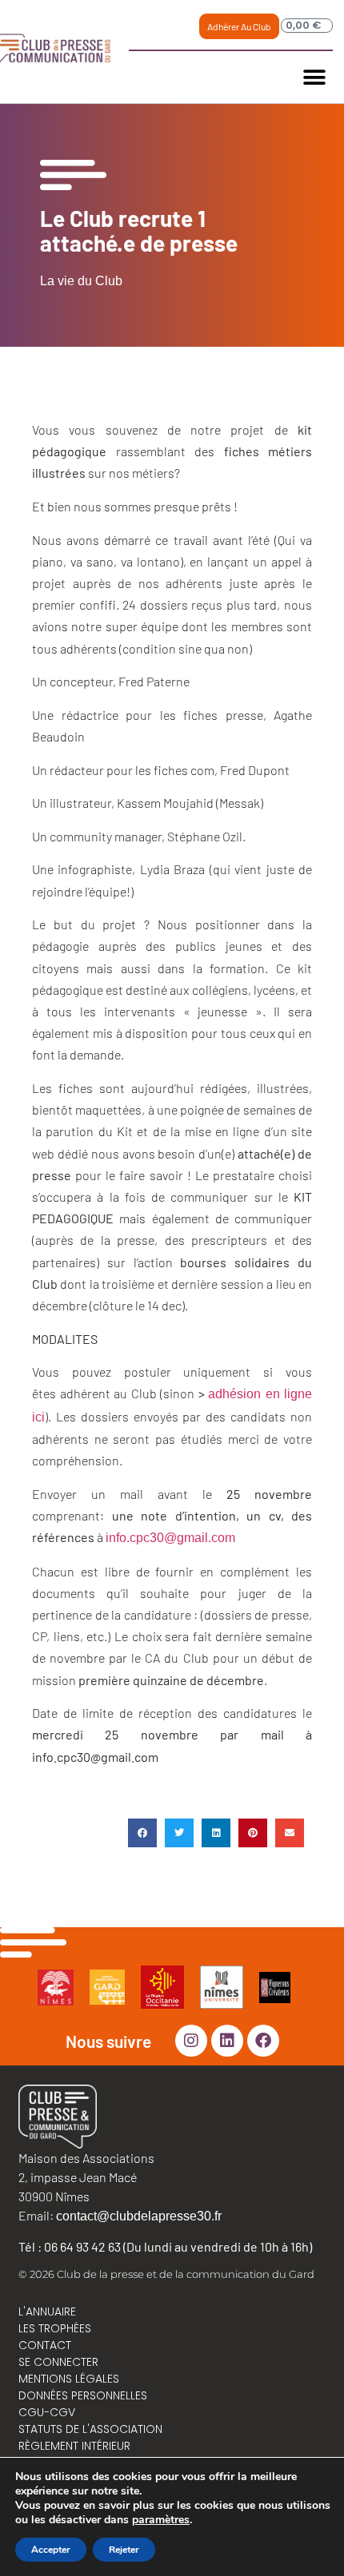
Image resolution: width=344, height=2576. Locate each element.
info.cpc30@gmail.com (170, 1538)
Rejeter (124, 2550)
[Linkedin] (227, 2041)
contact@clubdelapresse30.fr (139, 2216)
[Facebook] (263, 2041)
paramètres (161, 2520)
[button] (315, 77)
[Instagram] (191, 2041)
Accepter (51, 2550)
